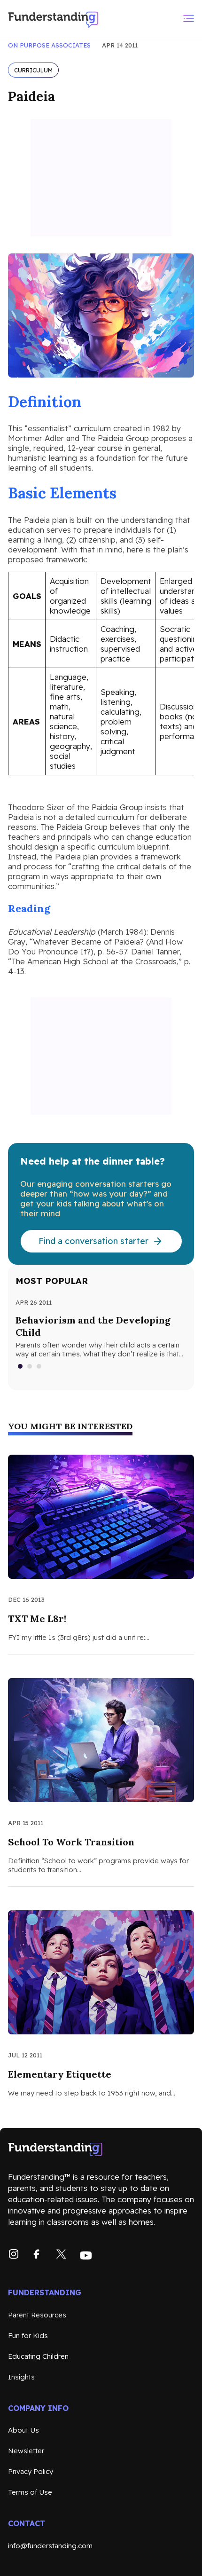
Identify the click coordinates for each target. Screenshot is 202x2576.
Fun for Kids (28, 2336)
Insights (21, 2377)
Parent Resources (37, 2315)
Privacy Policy (31, 2471)
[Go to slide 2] (30, 1366)
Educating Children (38, 2356)
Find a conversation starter (93, 1241)
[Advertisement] (101, 178)
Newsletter (26, 2451)
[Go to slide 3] (39, 1366)
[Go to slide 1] (21, 1366)
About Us (23, 2430)
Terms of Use (30, 2492)
